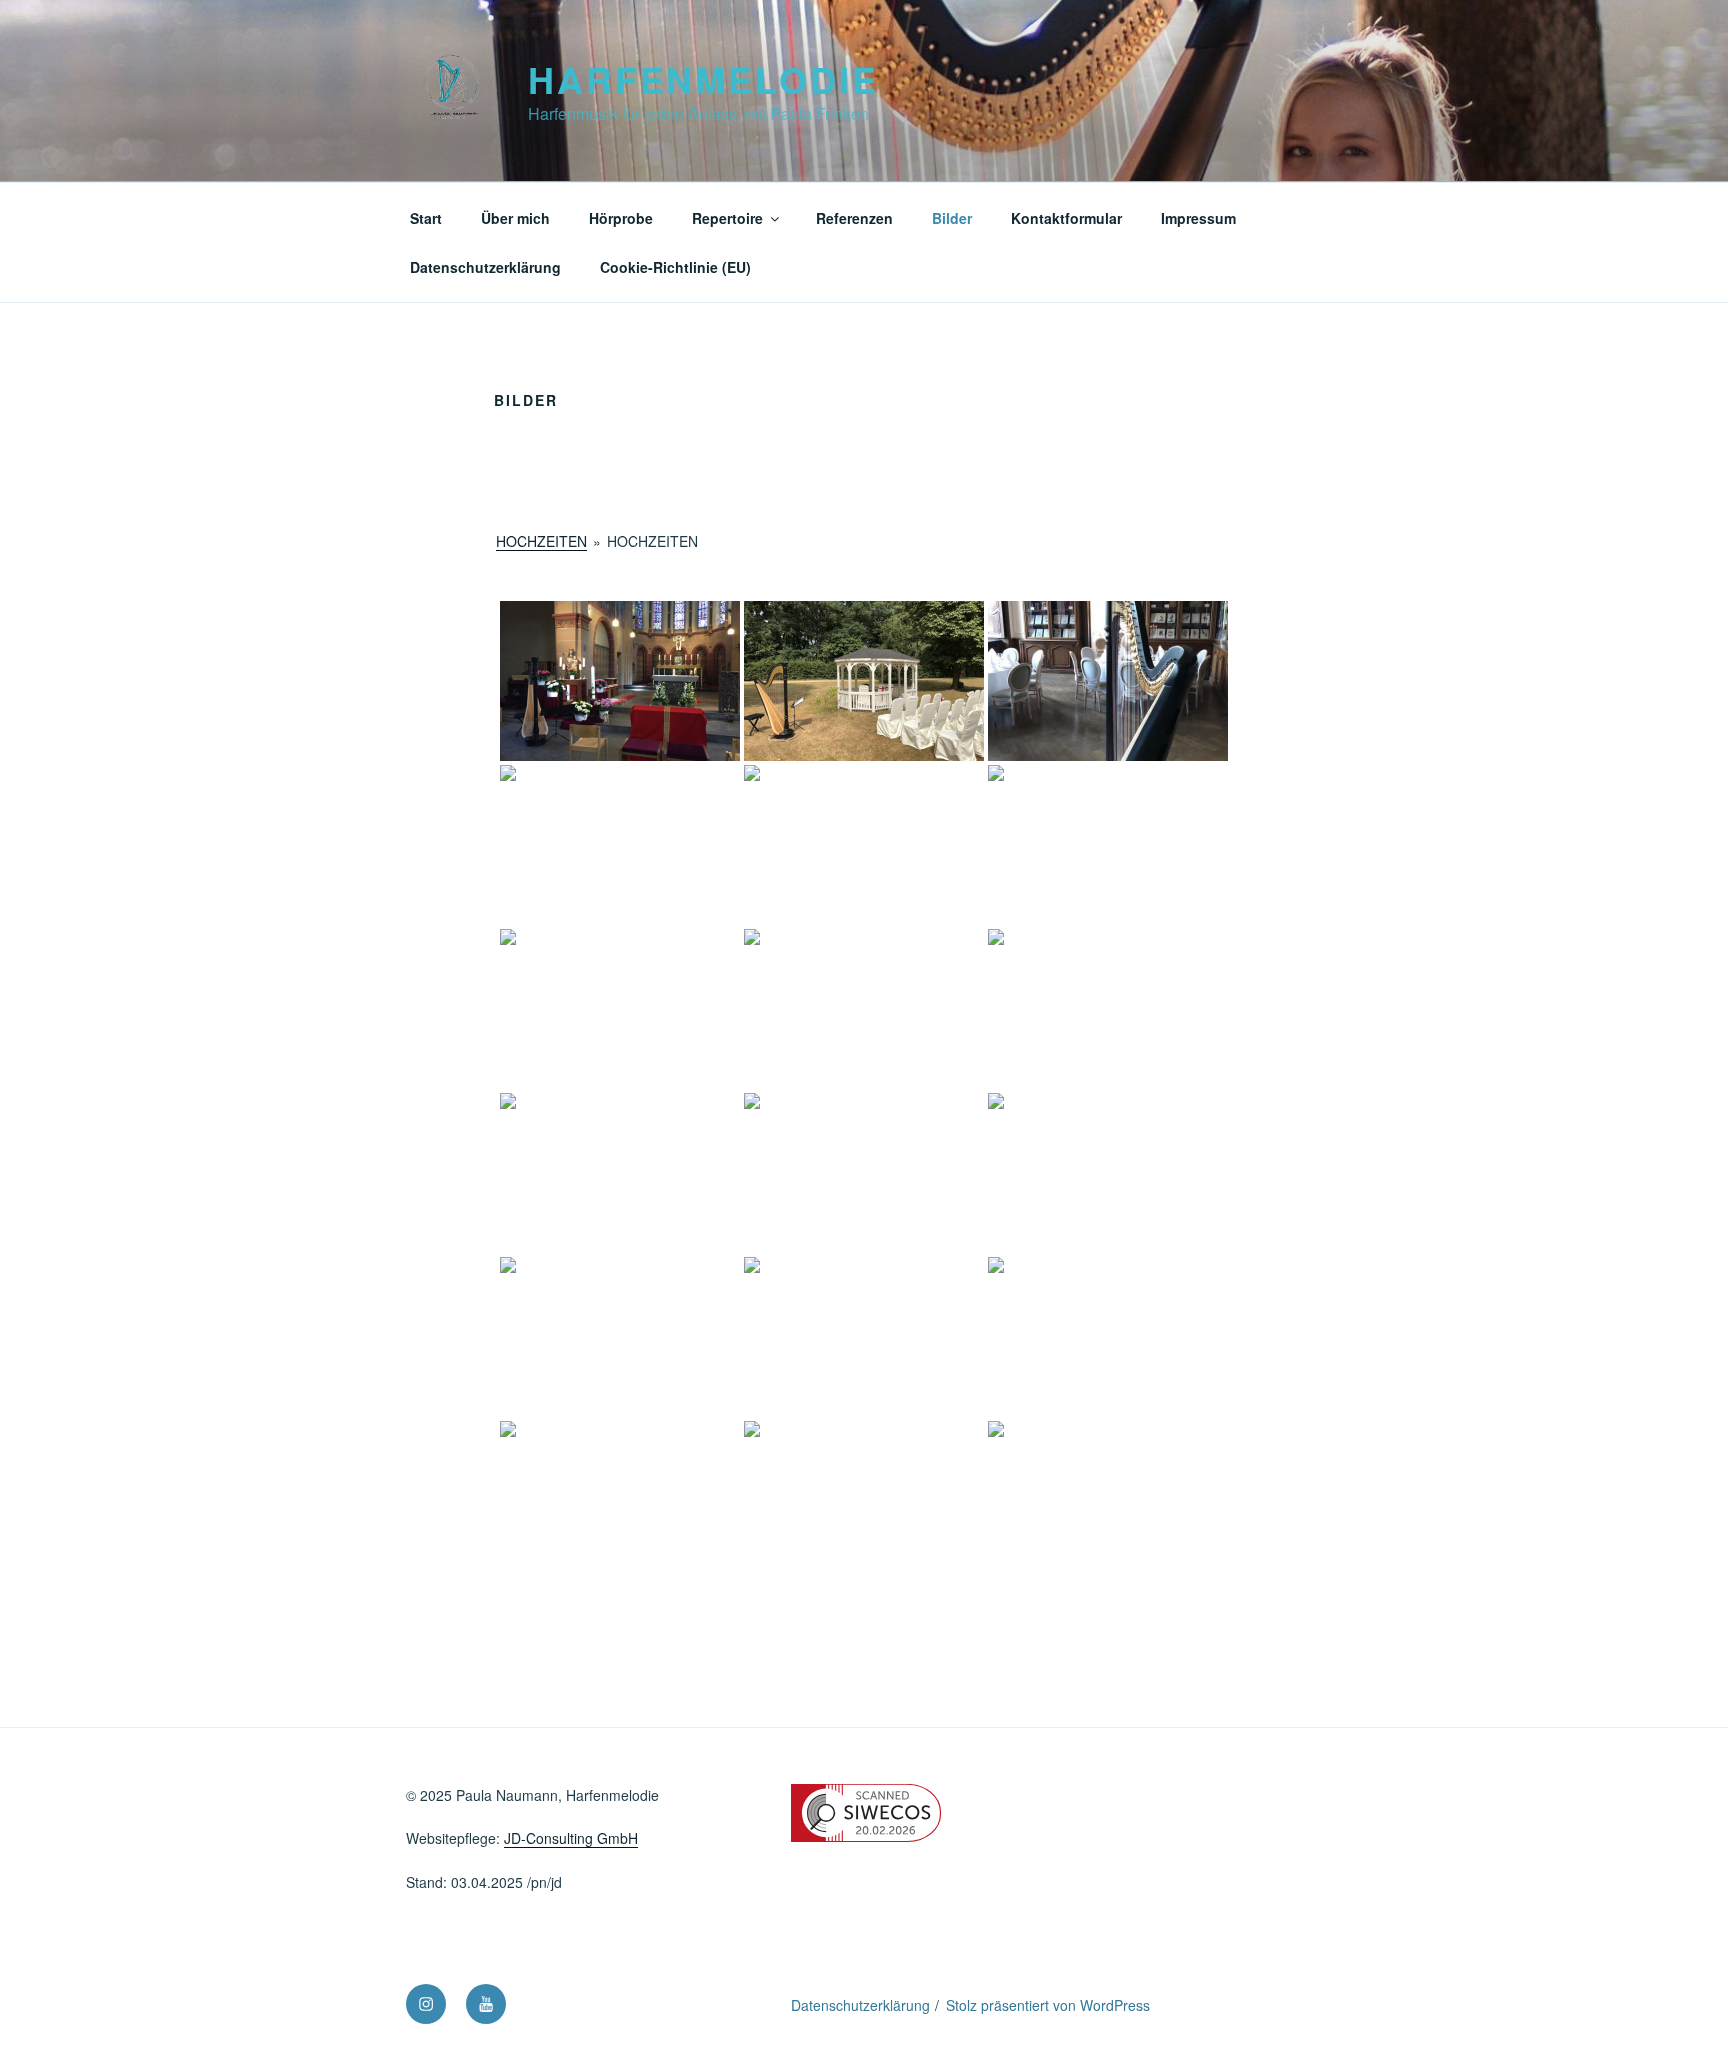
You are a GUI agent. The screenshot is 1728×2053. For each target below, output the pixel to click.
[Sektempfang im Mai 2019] (620, 1501)
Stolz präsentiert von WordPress (1048, 2005)
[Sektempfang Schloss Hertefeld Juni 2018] (620, 1009)
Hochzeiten (541, 541)
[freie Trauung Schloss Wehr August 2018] (864, 845)
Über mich (515, 218)
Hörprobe (621, 218)
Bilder (952, 218)
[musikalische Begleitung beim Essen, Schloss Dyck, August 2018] (1108, 681)
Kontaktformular (1066, 218)
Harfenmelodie (703, 79)
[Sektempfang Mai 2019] (1108, 1501)
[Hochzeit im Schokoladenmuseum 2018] (620, 845)
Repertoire (727, 218)
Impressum (1198, 218)
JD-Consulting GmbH (571, 1838)
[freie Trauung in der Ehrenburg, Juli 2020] (864, 1009)
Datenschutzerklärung (485, 267)
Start (426, 218)
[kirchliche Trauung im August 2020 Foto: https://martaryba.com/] (620, 1173)
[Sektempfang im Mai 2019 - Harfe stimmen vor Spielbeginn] (864, 1501)
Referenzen (854, 218)
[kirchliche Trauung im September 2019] (1108, 1337)
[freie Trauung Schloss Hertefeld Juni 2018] (864, 681)
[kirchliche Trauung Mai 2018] (620, 681)
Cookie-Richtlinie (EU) (675, 267)
